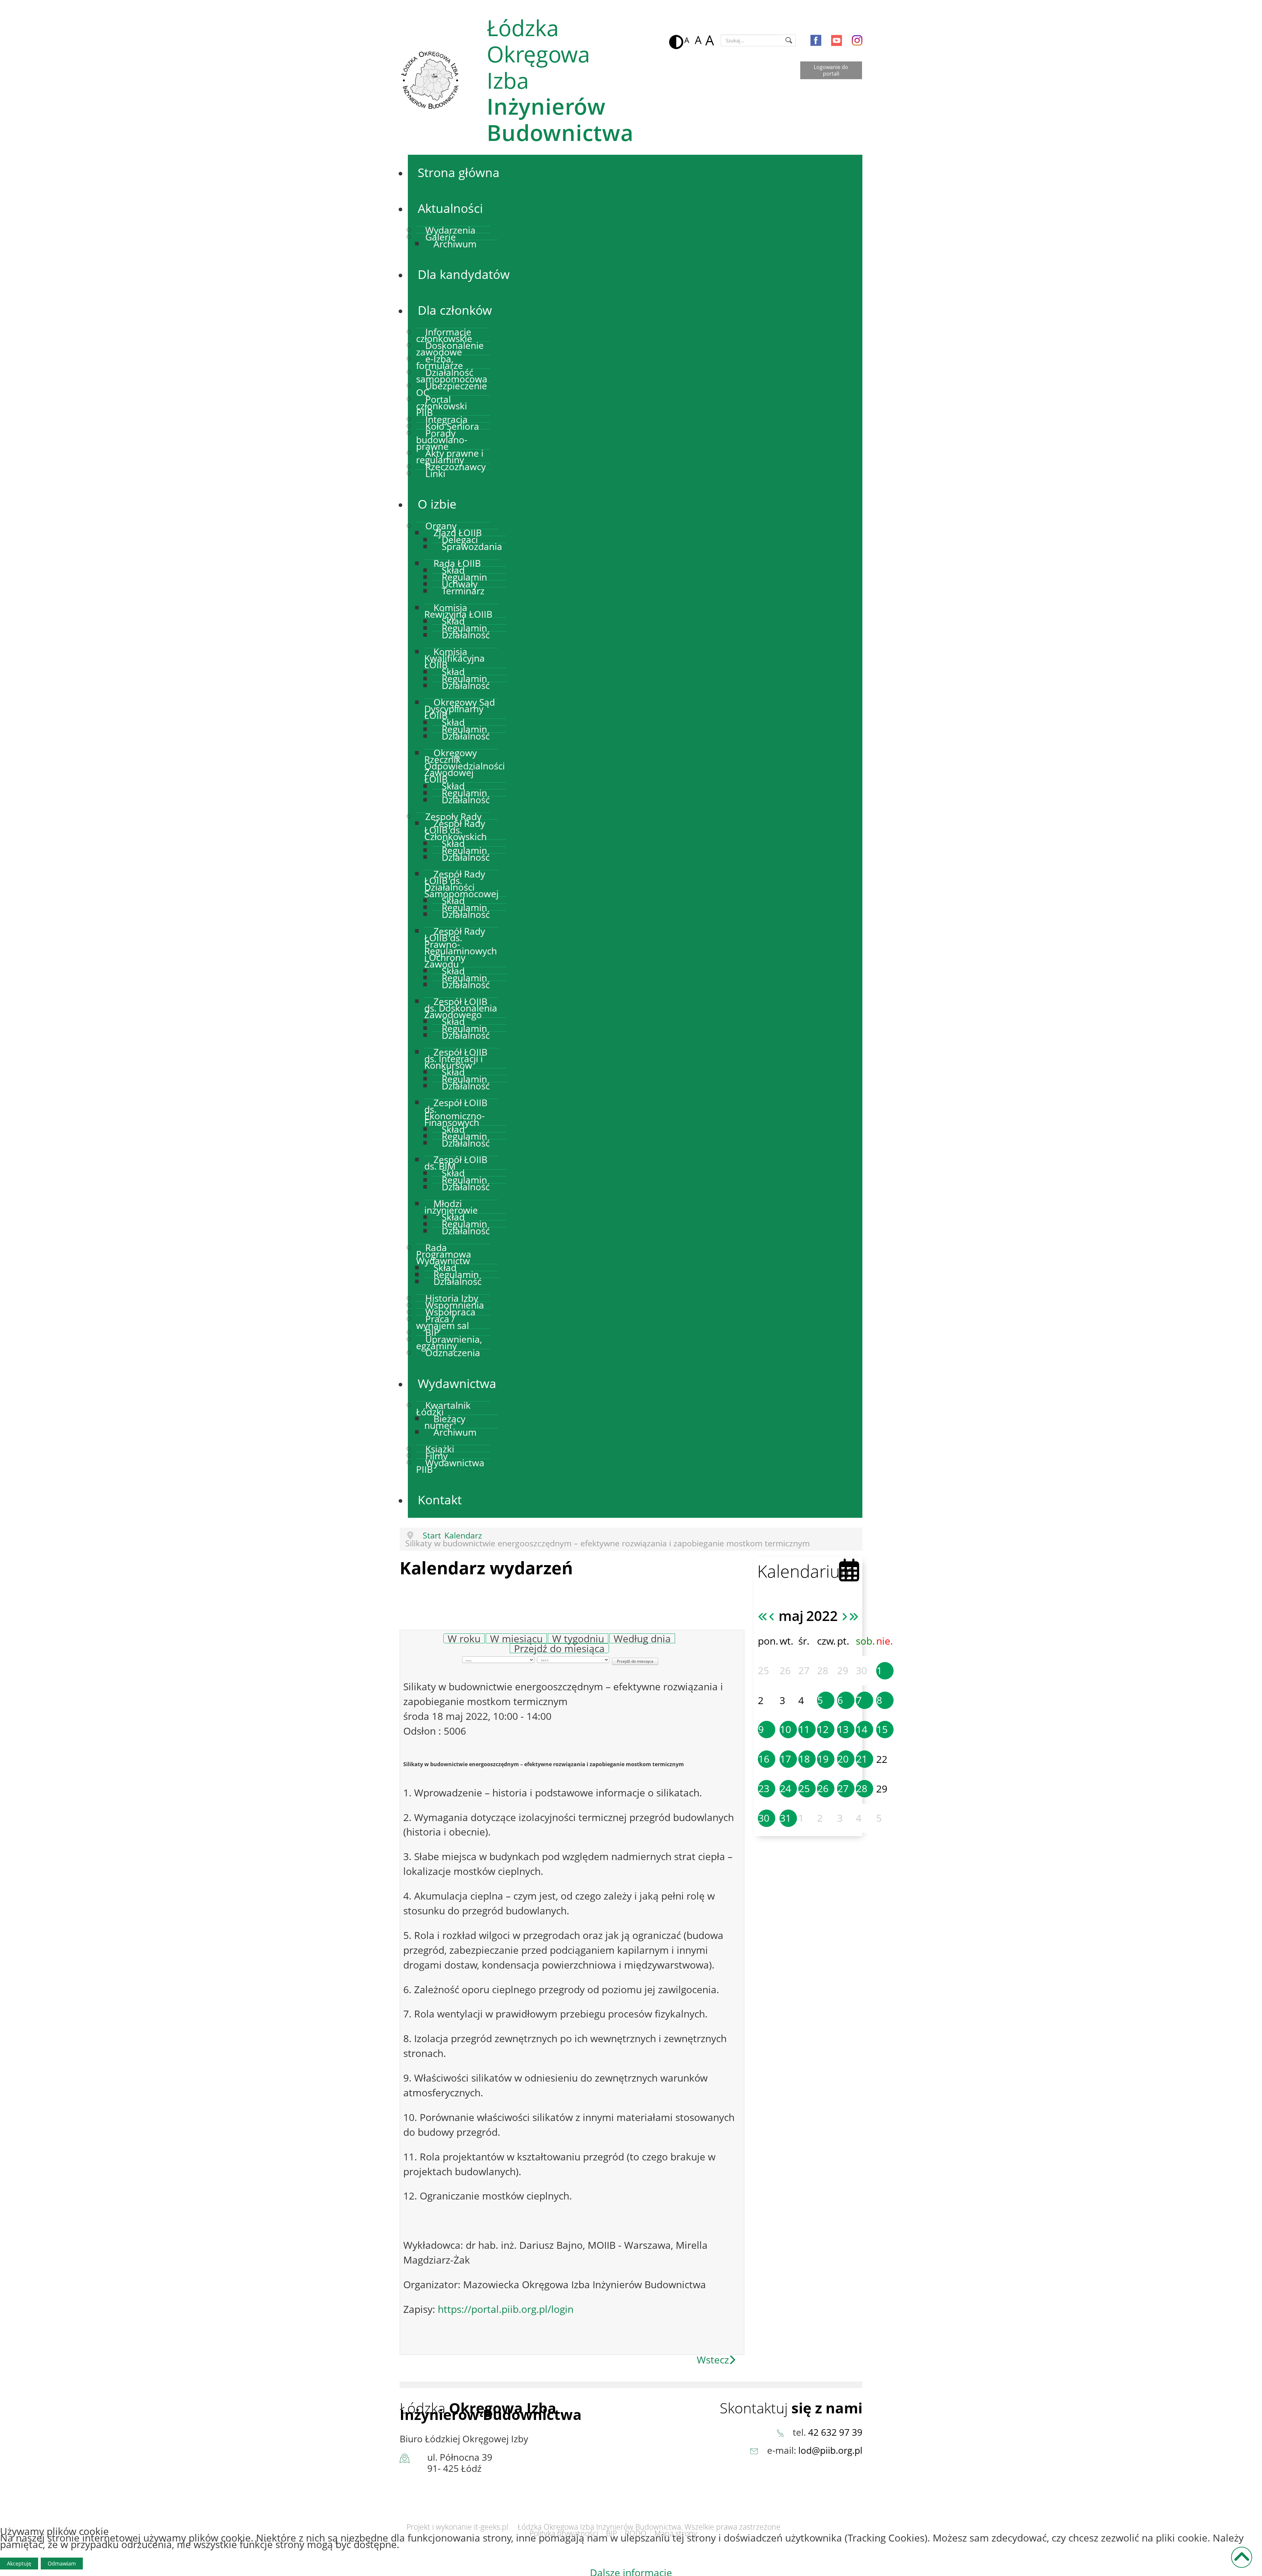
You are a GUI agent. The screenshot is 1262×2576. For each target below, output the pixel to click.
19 (823, 1759)
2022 (822, 1616)
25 (804, 1788)
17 (785, 1759)
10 (785, 1729)
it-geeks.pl (491, 2527)
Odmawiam (62, 2564)
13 (843, 1729)
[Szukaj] (706, 1626)
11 (804, 1729)
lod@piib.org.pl (830, 2450)
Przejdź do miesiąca (559, 1648)
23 (764, 1788)
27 (843, 1788)
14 (862, 1729)
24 (785, 1788)
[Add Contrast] (675, 40)
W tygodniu (578, 1639)
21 (862, 1759)
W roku (464, 1639)
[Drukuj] (743, 1619)
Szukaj (789, 40)
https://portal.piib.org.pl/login (506, 2309)
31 (785, 1818)
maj (791, 1616)
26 (823, 1788)
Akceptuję (19, 2564)
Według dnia (642, 1639)
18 (804, 1759)
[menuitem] (459, 172)
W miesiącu (516, 1639)
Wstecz (713, 2360)
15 (882, 1729)
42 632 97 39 (835, 2432)
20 (843, 1759)
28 (862, 1788)
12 (823, 1729)
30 (764, 1818)
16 (764, 1759)
